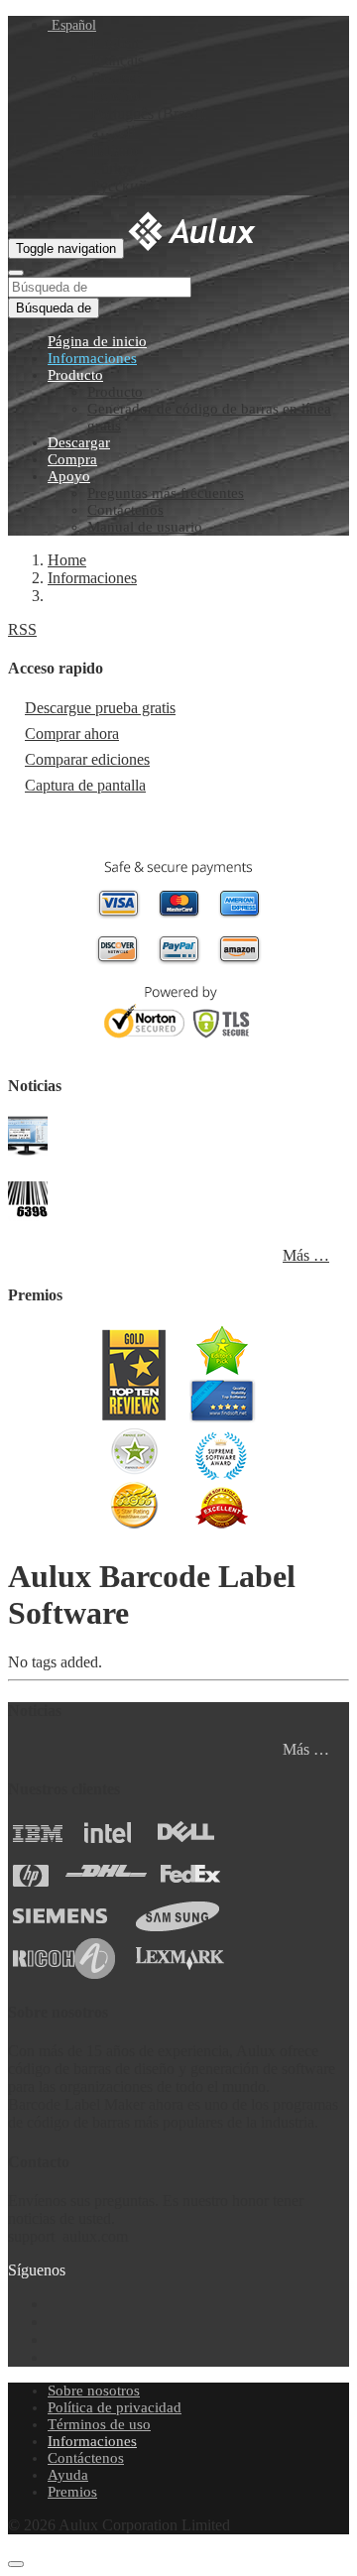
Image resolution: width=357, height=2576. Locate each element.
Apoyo (69, 476)
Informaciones (92, 358)
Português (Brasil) (148, 114)
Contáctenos (125, 510)
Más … (306, 1255)
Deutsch (117, 78)
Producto (75, 375)
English (115, 42)
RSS (22, 629)
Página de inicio (97, 341)
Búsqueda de (54, 308)
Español (72, 25)
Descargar (79, 442)
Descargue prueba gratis (100, 708)
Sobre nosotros (94, 2391)
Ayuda (68, 2475)
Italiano (115, 150)
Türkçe (114, 168)
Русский (119, 186)
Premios (72, 2492)
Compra (72, 459)
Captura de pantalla (85, 785)
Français (118, 60)
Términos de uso (99, 2424)
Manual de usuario (145, 527)
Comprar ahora (72, 734)
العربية (113, 132)
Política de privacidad (115, 2407)
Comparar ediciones (87, 759)
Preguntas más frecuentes (166, 493)
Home (67, 560)
